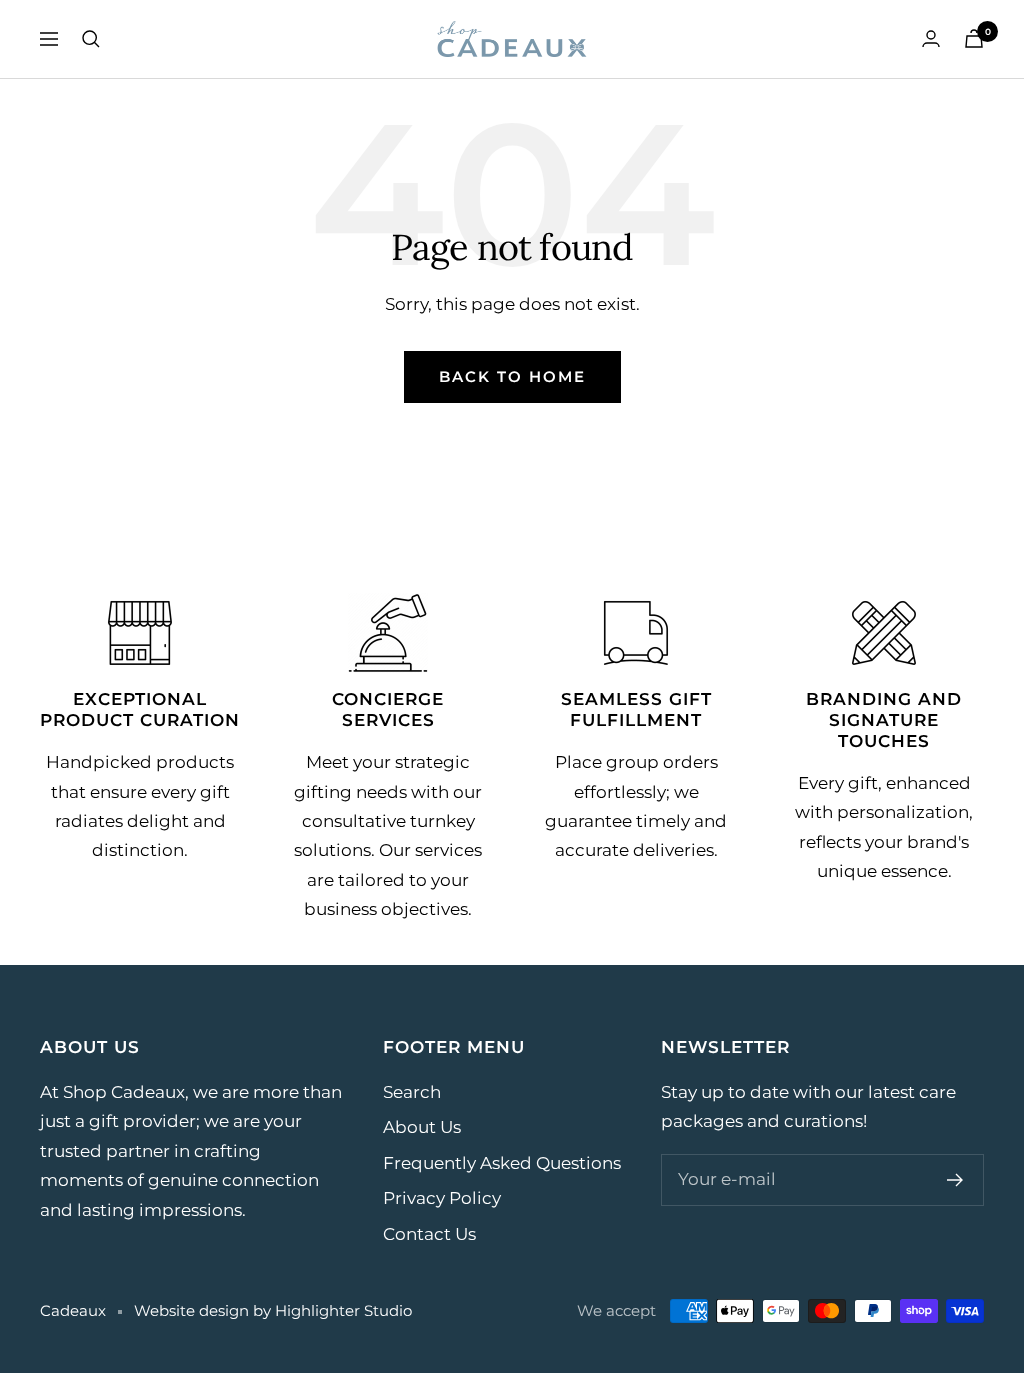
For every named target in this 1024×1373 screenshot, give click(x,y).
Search (412, 1092)
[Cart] (974, 38)
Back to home (512, 376)
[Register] (955, 1180)
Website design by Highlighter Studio (273, 1310)
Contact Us (429, 1234)
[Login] (931, 38)
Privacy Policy (442, 1198)
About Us (422, 1127)
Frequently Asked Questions (502, 1163)
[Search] (91, 39)
